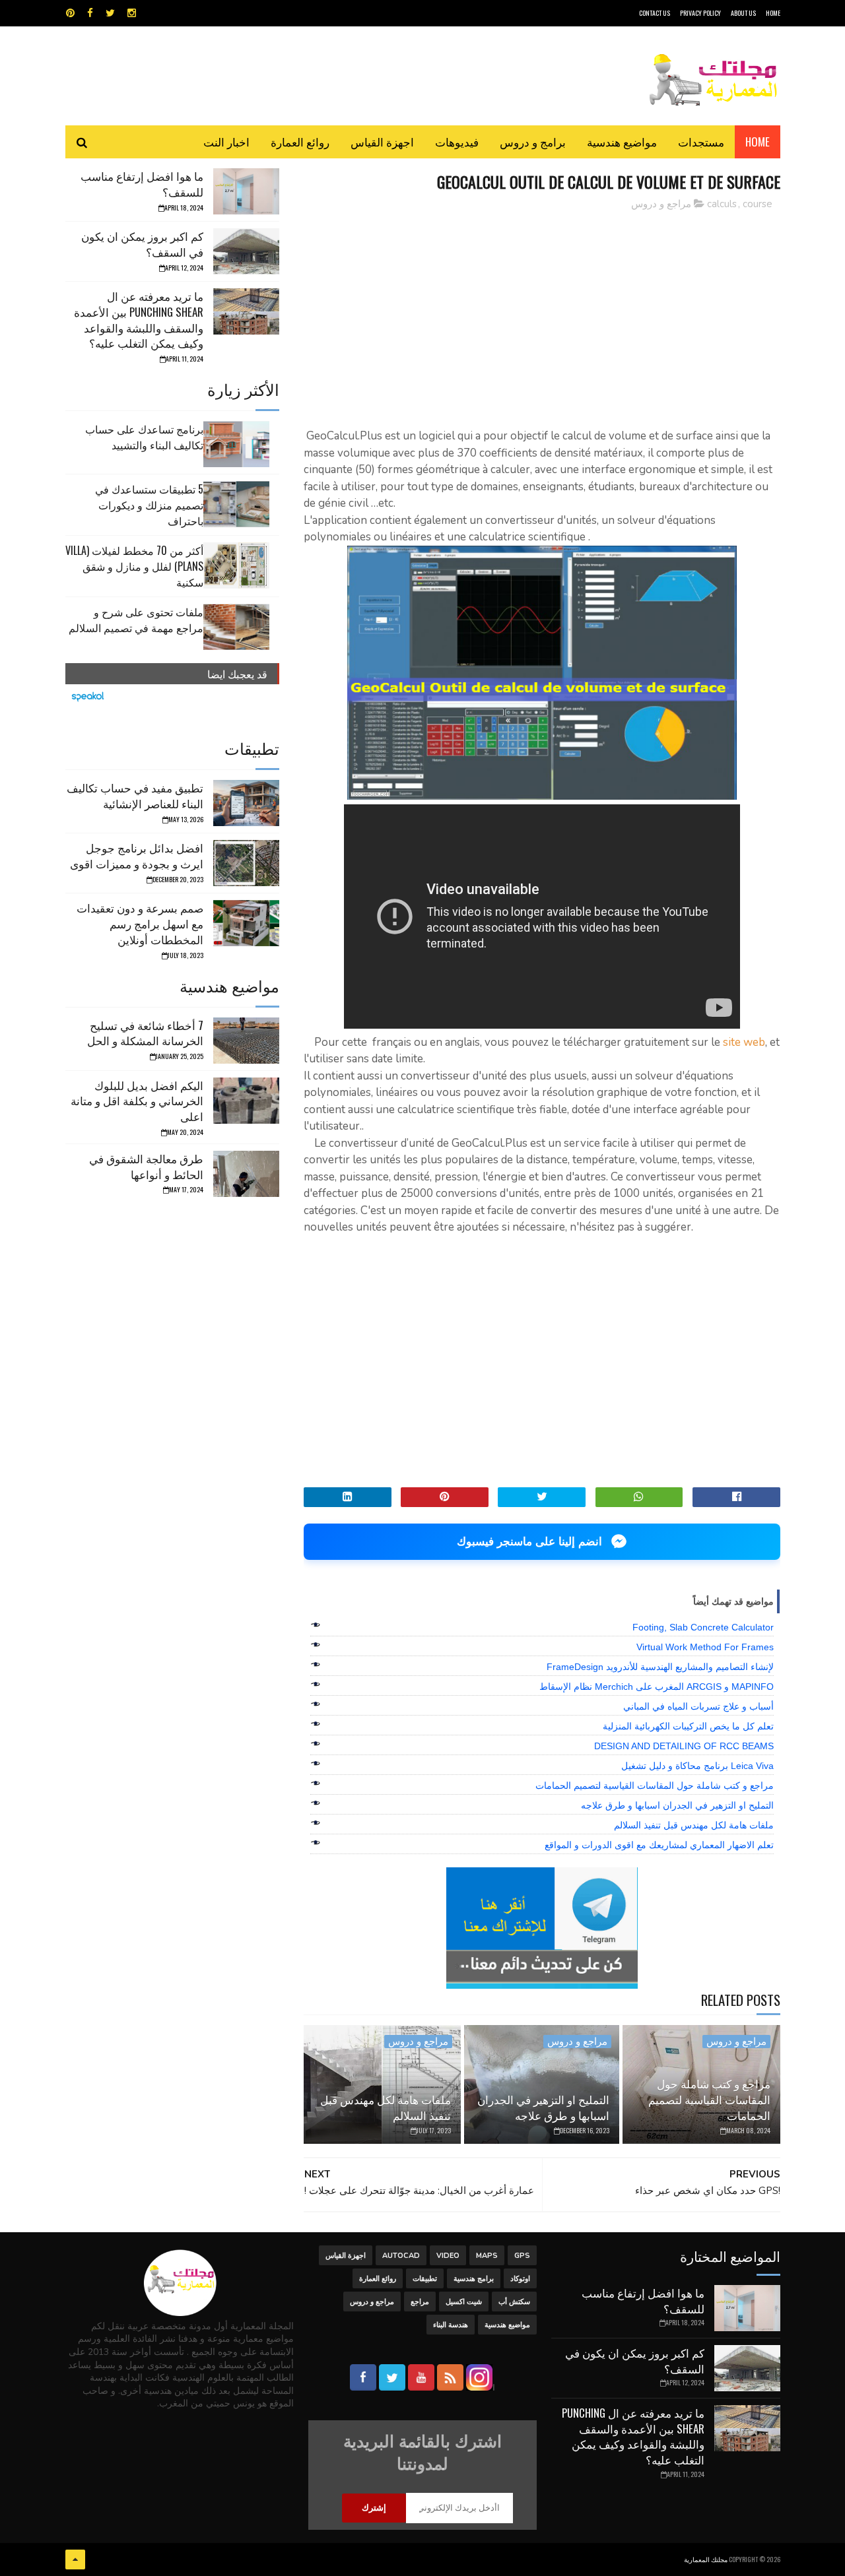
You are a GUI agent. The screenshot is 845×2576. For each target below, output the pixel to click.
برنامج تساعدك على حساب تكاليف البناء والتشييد (144, 437)
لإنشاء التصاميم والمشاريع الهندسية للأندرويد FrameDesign (660, 1667)
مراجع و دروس (661, 204)
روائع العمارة (300, 142)
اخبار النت (226, 142)
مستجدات (701, 142)
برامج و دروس (533, 142)
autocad (401, 2256)
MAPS (487, 2256)
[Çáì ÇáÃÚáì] (75, 2560)
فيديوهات (457, 142)
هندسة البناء (451, 2325)
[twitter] (110, 13)
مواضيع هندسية (622, 142)
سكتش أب (514, 2302)
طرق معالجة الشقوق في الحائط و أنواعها (146, 1166)
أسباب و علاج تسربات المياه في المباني (698, 1706)
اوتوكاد (520, 2279)
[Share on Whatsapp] (639, 1497)
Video (448, 2256)
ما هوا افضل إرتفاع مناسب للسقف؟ (142, 184)
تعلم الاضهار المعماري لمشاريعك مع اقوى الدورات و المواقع (659, 1845)
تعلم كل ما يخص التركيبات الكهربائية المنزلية (688, 1726)
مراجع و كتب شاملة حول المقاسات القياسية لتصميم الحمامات (655, 1786)
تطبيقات (425, 2279)
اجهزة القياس (382, 142)
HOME (773, 13)
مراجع (420, 2302)
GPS (522, 2256)
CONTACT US (655, 13)
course (758, 204)
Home (758, 142)
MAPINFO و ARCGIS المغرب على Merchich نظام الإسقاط (657, 1687)
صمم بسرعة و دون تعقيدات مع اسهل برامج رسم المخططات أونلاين (140, 923)
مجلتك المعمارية (706, 2559)
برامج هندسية (474, 2279)
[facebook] (90, 13)
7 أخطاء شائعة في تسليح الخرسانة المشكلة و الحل (145, 1033)
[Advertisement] (542, 313)
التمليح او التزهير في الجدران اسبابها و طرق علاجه (677, 1805)
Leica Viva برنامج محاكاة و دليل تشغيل (697, 1766)
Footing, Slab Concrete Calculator (703, 1627)
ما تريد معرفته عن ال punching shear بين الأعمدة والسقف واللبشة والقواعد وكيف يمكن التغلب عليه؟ (139, 319)
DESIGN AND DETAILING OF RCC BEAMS (684, 1746)
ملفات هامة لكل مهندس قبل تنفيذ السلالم (694, 1825)
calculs (722, 204)
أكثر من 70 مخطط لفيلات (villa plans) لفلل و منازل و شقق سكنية (134, 566)
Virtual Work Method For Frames (705, 1647)
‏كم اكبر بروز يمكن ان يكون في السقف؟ (142, 244)
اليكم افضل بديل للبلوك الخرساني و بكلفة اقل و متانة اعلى (137, 1101)
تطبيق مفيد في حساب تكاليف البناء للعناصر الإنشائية (135, 795)
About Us (743, 13)
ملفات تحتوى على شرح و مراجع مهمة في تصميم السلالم (136, 620)
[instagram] (132, 13)
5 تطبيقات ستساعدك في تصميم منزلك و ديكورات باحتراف (149, 505)
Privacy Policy (700, 13)
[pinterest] (70, 13)
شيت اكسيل (464, 2302)
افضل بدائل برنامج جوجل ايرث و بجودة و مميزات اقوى (137, 855)
